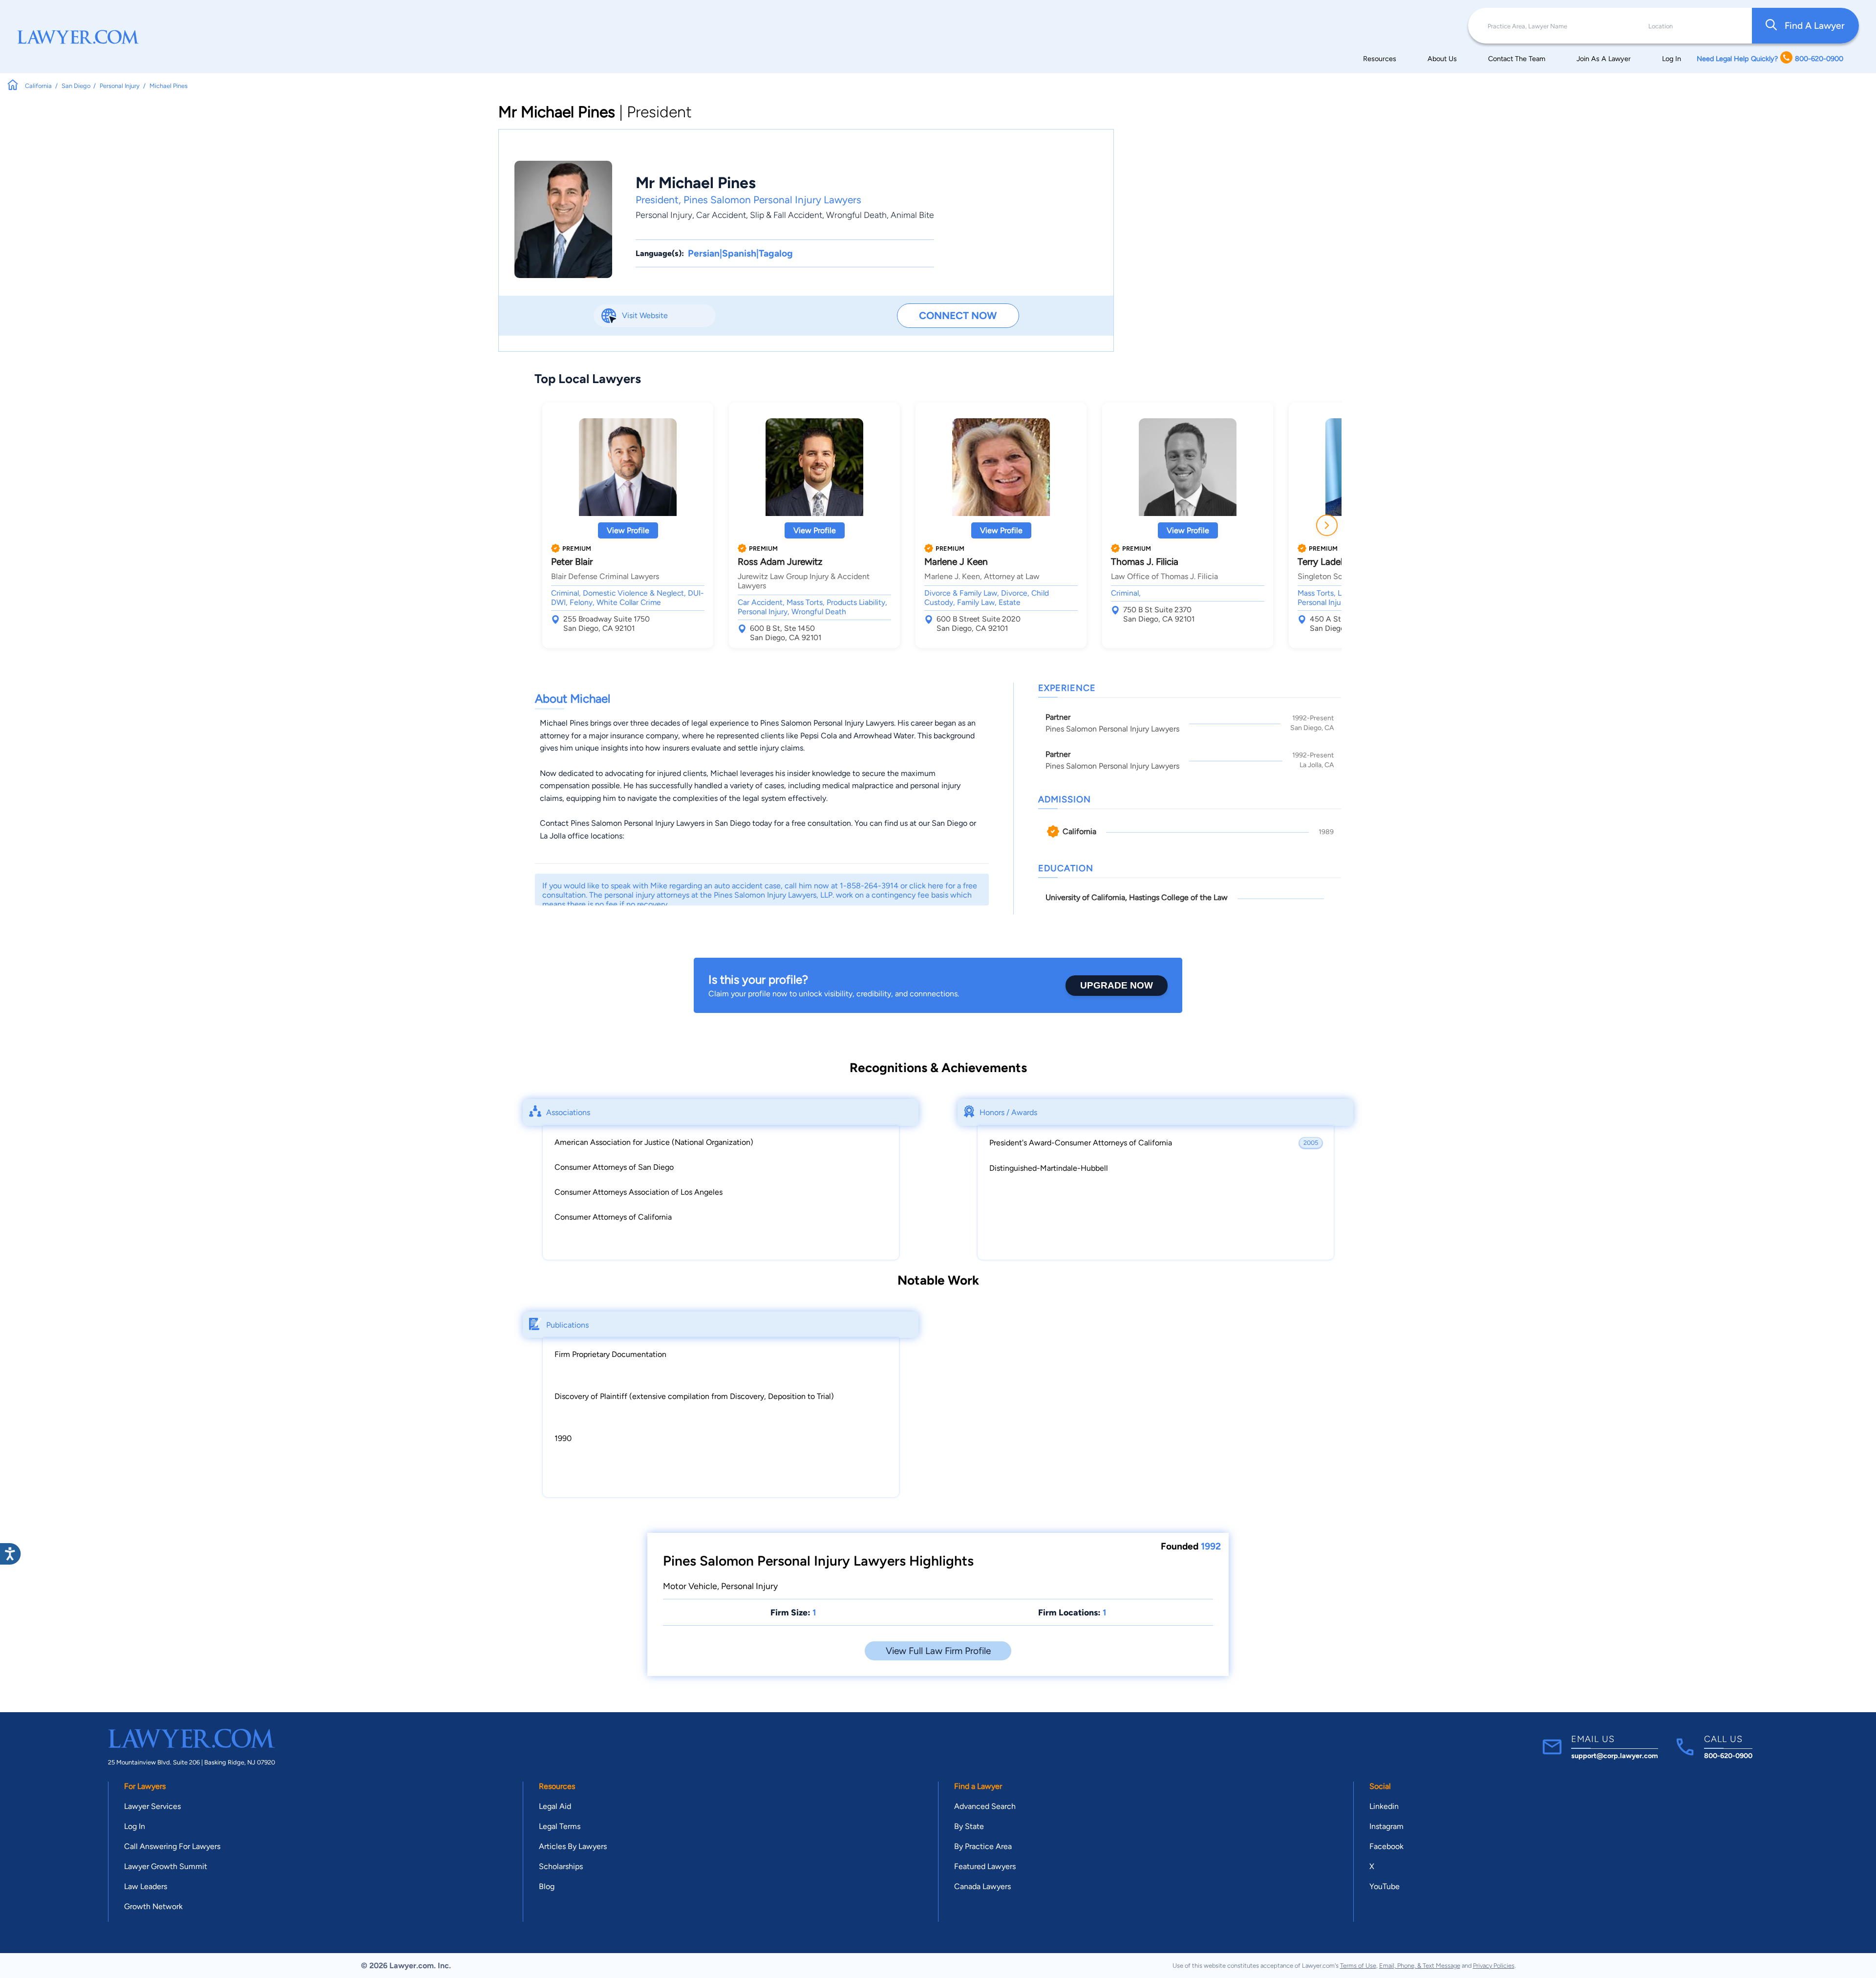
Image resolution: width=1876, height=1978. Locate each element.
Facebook (1386, 1846)
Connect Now (958, 315)
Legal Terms (560, 1826)
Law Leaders (146, 1886)
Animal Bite (912, 215)
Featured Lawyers (985, 1866)
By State (969, 1826)
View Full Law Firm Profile (938, 1651)
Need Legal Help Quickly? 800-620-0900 (1770, 59)
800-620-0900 (1728, 1756)
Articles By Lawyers (573, 1846)
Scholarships (561, 1866)
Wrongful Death (856, 215)
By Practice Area (983, 1846)
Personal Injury (664, 215)
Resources (1380, 59)
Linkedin (1384, 1806)
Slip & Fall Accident (786, 215)
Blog (547, 1886)
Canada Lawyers (982, 1886)
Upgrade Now (1117, 985)
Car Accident (721, 215)
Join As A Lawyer (1604, 59)
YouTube (1385, 1886)
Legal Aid (555, 1806)
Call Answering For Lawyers (172, 1846)
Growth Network (153, 1906)
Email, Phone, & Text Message (1420, 1966)
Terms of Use (1358, 1966)
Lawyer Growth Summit (166, 1866)
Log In (1672, 59)
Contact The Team (1517, 59)
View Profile (628, 530)
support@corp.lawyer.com (1615, 1756)
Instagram (1386, 1826)
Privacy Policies (1494, 1966)
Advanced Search (985, 1806)
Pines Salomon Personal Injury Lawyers (772, 200)
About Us (1442, 59)
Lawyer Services (152, 1806)
